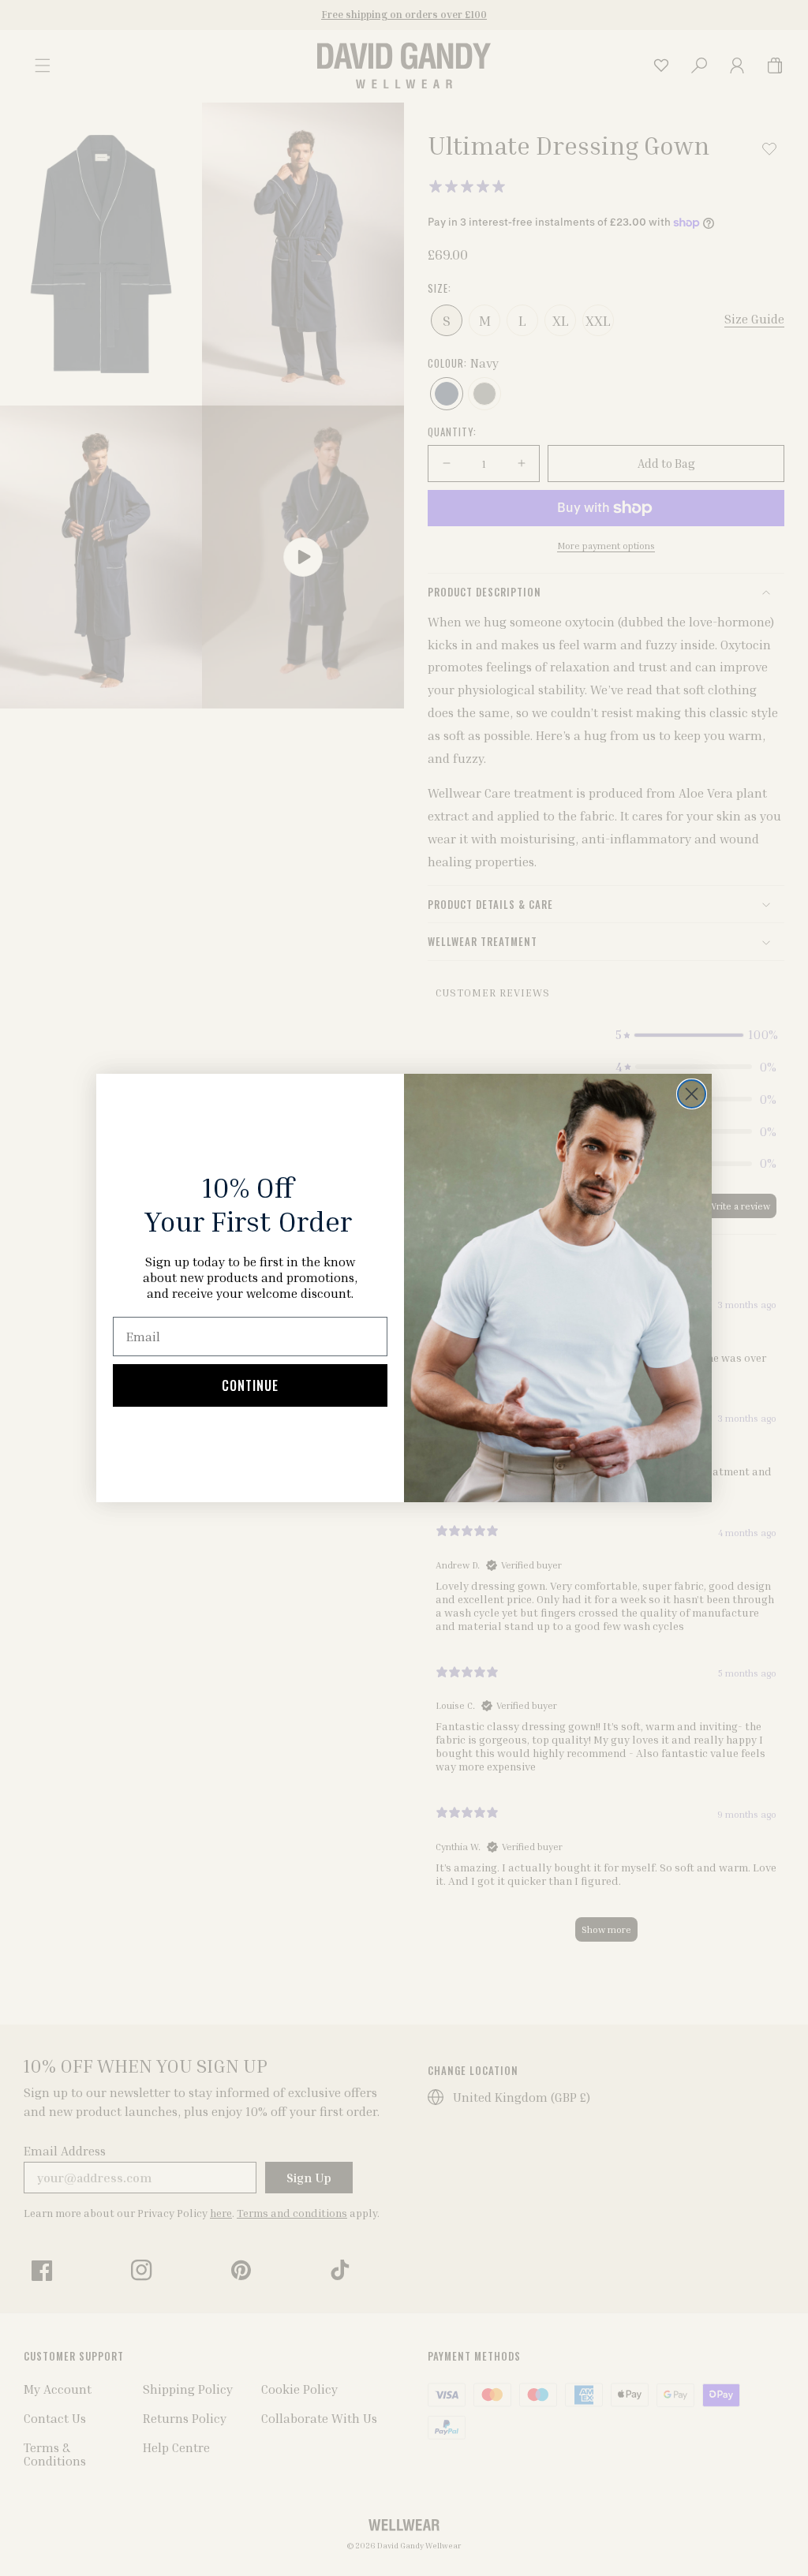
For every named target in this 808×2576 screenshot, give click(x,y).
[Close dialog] (692, 1094)
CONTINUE (250, 1385)
